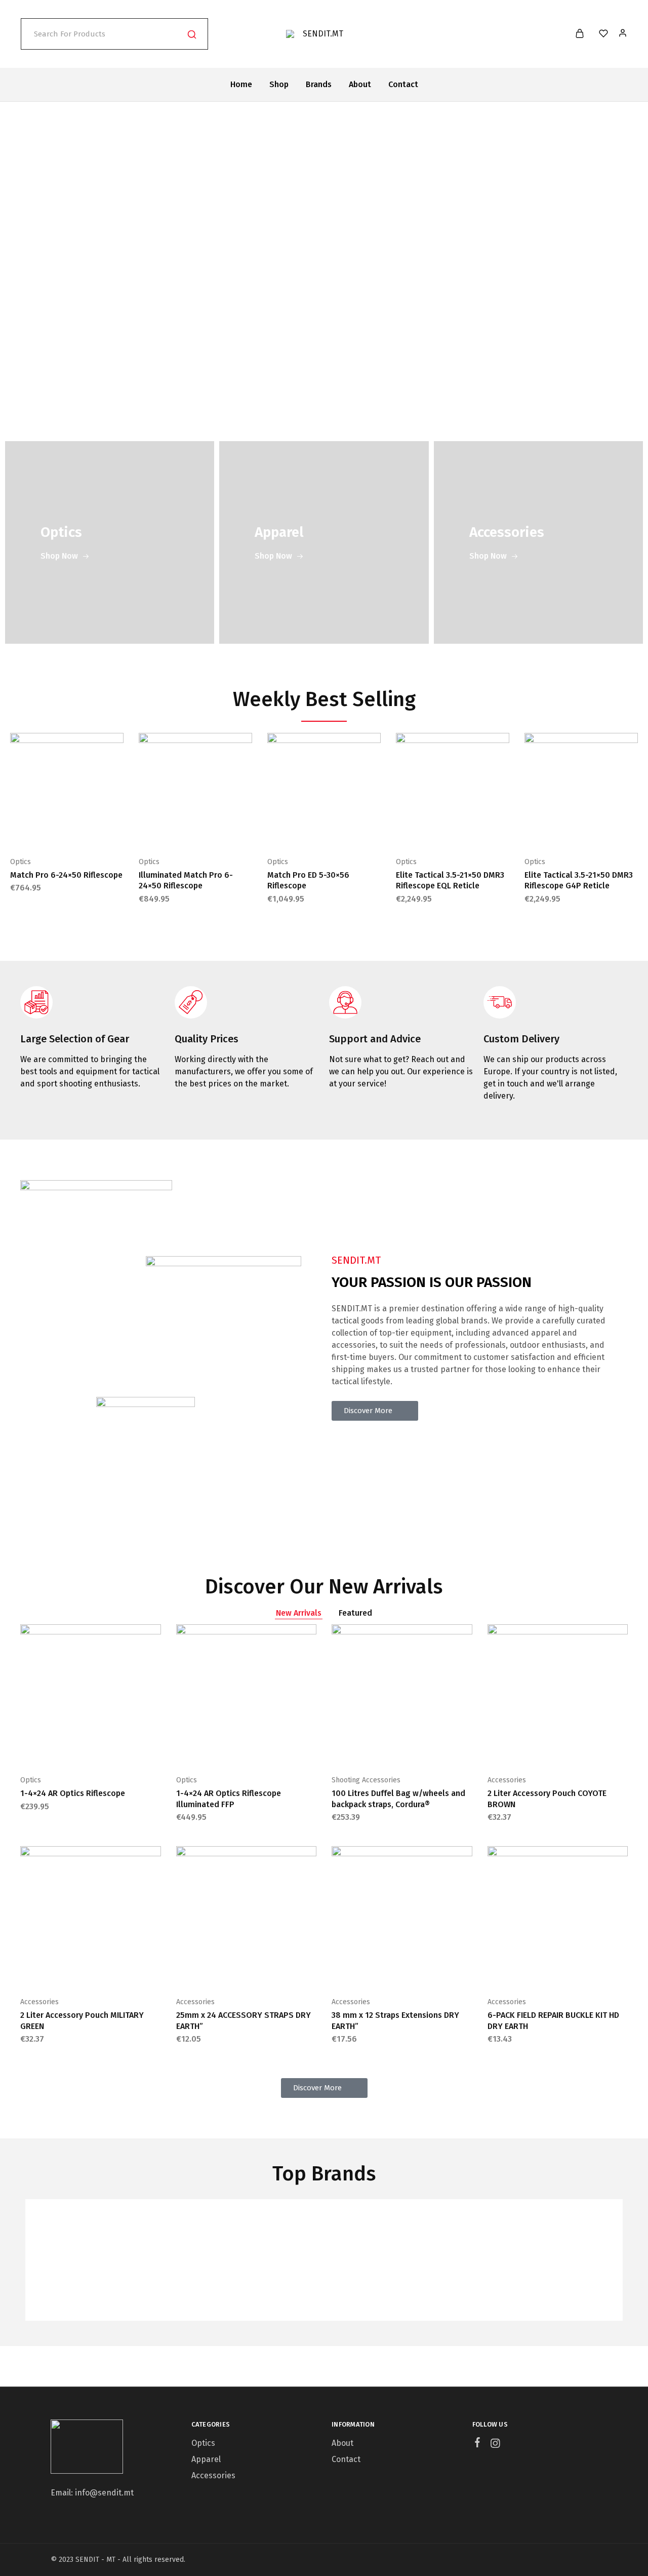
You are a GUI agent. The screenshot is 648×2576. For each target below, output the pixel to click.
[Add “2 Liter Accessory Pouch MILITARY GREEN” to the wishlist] (116, 1971)
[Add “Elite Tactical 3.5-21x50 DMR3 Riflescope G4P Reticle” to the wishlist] (606, 831)
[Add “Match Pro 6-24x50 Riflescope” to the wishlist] (92, 831)
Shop (279, 84)
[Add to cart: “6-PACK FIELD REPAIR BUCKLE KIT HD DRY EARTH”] (532, 1971)
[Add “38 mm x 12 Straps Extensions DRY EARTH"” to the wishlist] (427, 1971)
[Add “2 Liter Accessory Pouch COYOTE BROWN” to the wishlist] (583, 1749)
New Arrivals (299, 1613)
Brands (319, 84)
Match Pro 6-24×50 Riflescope (66, 875)
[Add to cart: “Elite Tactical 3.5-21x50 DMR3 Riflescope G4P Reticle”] (556, 831)
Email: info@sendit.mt (92, 2493)
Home (241, 84)
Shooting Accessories (366, 1780)
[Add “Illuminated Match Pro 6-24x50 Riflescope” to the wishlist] (221, 831)
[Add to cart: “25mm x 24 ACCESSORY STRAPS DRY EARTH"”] (221, 1971)
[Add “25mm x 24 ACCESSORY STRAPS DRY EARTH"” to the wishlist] (271, 1971)
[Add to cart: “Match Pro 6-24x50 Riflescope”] (42, 831)
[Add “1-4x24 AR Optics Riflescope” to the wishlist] (116, 1749)
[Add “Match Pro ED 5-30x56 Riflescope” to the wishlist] (349, 831)
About (360, 84)
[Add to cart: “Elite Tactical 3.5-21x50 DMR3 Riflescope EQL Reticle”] (427, 831)
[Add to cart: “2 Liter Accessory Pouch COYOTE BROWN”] (532, 1749)
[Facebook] (477, 2444)
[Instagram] (495, 2445)
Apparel (206, 2459)
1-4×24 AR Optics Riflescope (73, 1793)
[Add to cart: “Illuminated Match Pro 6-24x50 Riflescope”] (170, 831)
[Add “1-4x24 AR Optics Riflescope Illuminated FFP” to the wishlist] (271, 1749)
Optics (21, 862)
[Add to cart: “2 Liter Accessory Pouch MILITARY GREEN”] (65, 1971)
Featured (355, 1613)
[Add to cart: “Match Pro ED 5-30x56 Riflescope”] (299, 831)
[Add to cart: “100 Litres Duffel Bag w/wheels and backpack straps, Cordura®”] (377, 1749)
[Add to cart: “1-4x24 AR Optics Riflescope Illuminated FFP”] (221, 1749)
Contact (403, 84)
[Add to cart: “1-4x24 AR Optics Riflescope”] (65, 1749)
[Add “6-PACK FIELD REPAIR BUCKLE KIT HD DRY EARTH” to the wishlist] (583, 1971)
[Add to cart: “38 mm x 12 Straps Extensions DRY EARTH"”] (377, 1971)
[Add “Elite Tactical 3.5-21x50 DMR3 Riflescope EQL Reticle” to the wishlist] (478, 831)
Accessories (507, 1780)
